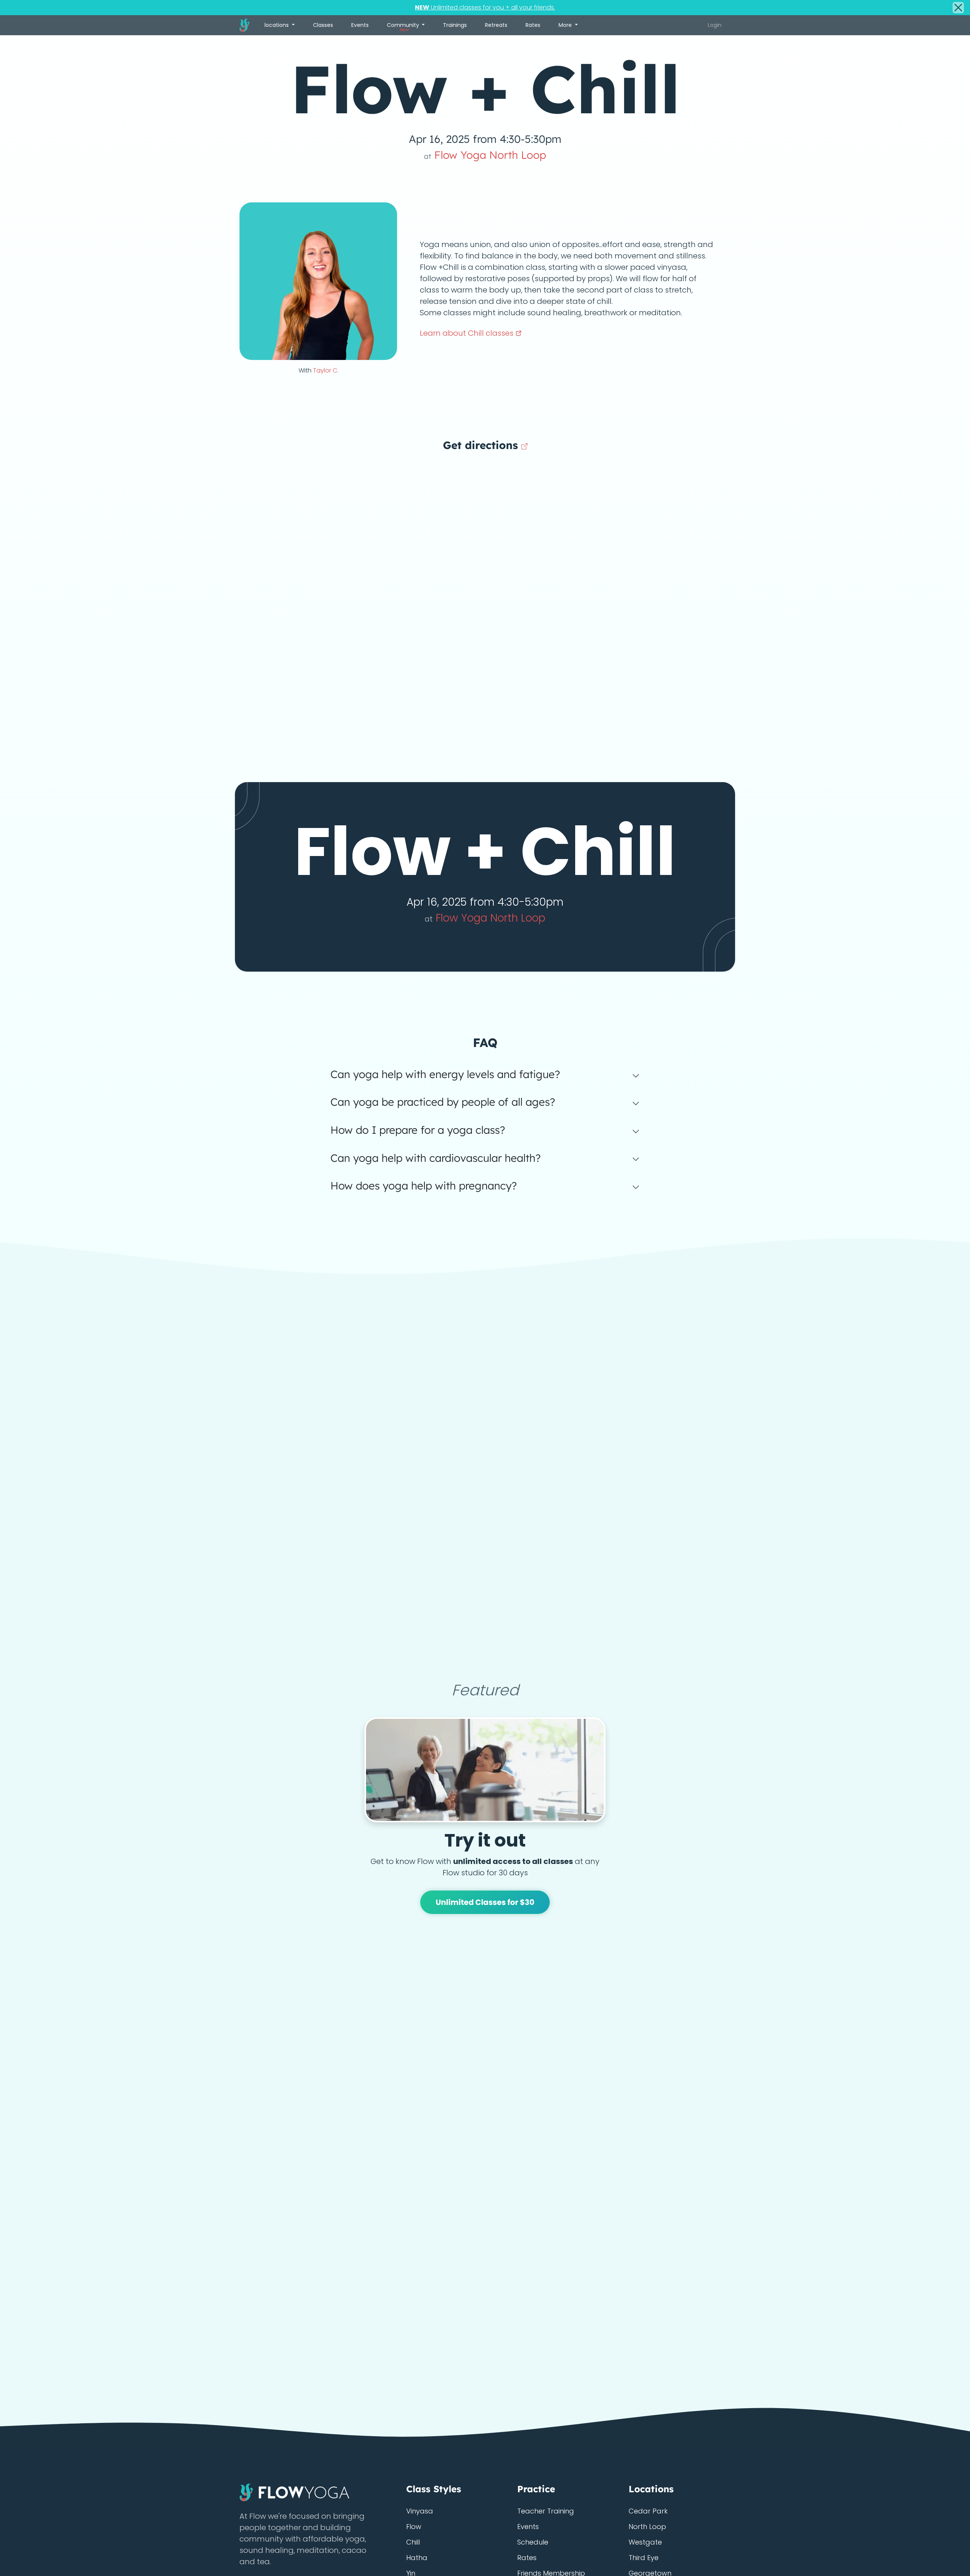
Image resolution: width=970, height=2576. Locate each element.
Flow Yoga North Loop (485, 155)
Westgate (645, 2542)
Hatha (417, 2558)
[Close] (958, 8)
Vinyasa (420, 2511)
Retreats (496, 25)
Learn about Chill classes (468, 333)
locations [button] (277, 25)
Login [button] (715, 25)
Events (360, 25)
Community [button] (404, 27)
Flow (414, 2527)
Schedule (533, 2542)
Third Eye (644, 2558)
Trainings (455, 25)
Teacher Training (546, 2511)
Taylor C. (326, 370)
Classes (323, 25)
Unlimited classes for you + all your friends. (485, 7)
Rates (533, 25)
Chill (413, 2542)
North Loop (647, 2527)
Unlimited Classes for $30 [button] (485, 1902)
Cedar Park (648, 2511)
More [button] (566, 25)
